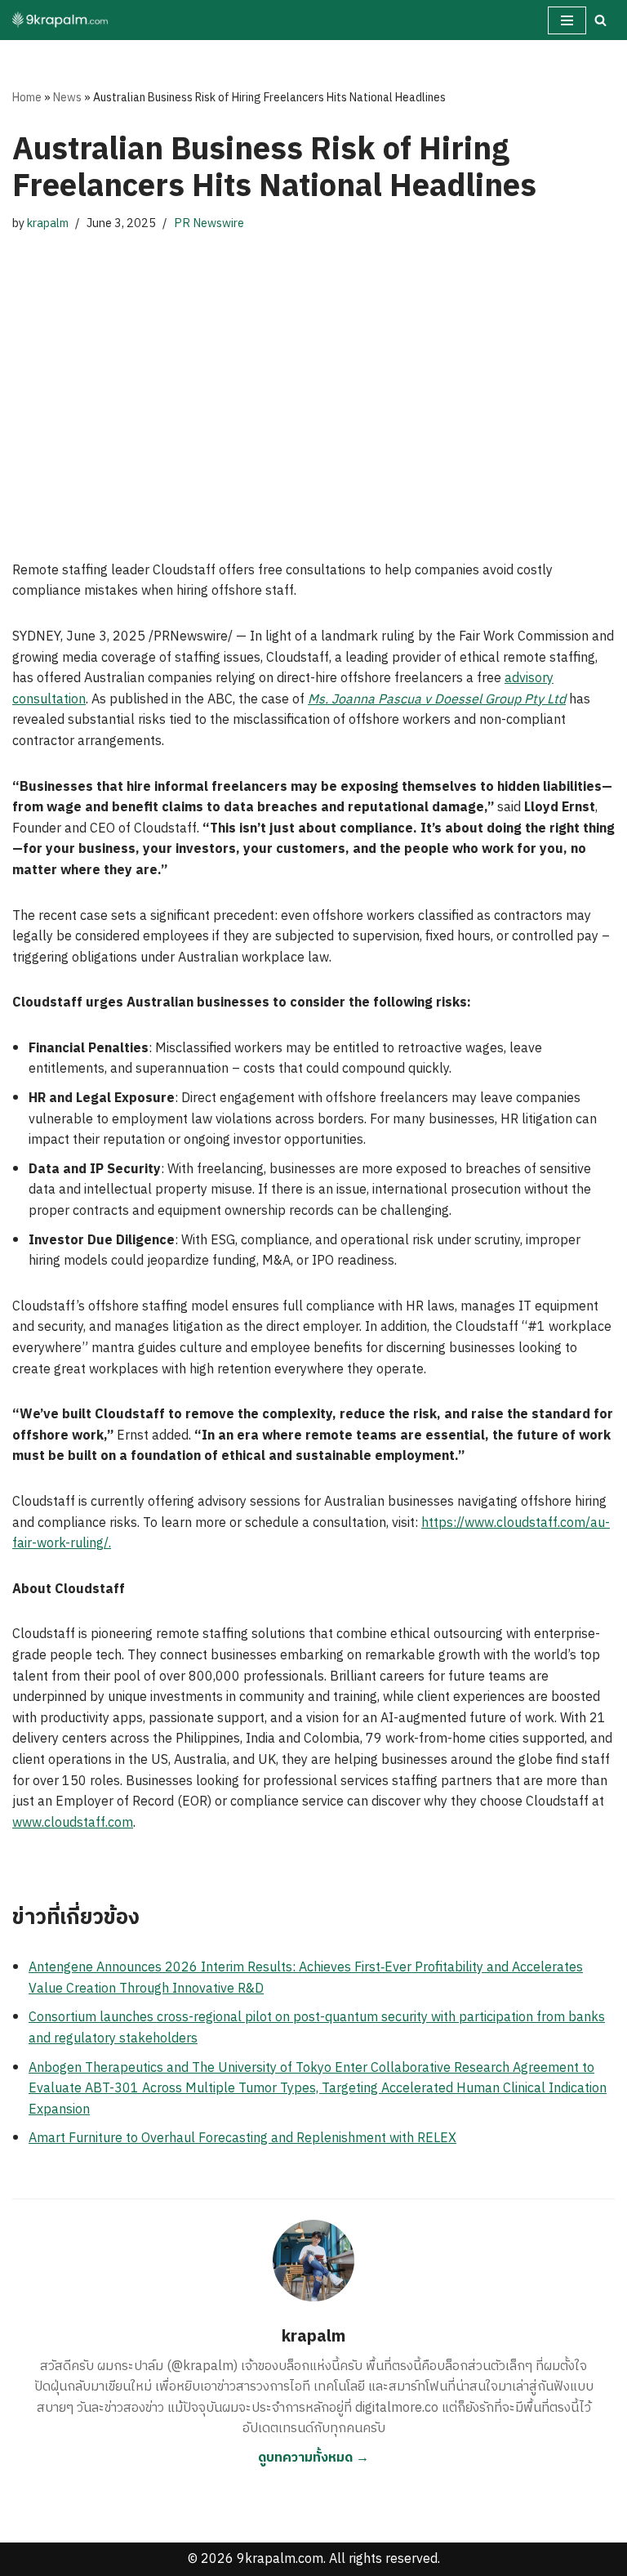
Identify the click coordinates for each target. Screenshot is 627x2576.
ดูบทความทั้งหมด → (313, 2458)
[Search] (600, 20)
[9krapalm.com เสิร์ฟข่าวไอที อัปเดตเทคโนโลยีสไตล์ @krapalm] (61, 20)
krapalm (48, 224)
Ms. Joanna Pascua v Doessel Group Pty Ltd (437, 700)
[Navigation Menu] (567, 20)
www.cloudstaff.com (73, 1823)
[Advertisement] (313, 397)
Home (27, 98)
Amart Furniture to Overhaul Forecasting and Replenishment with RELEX (242, 2138)
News (67, 98)
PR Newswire (209, 224)
